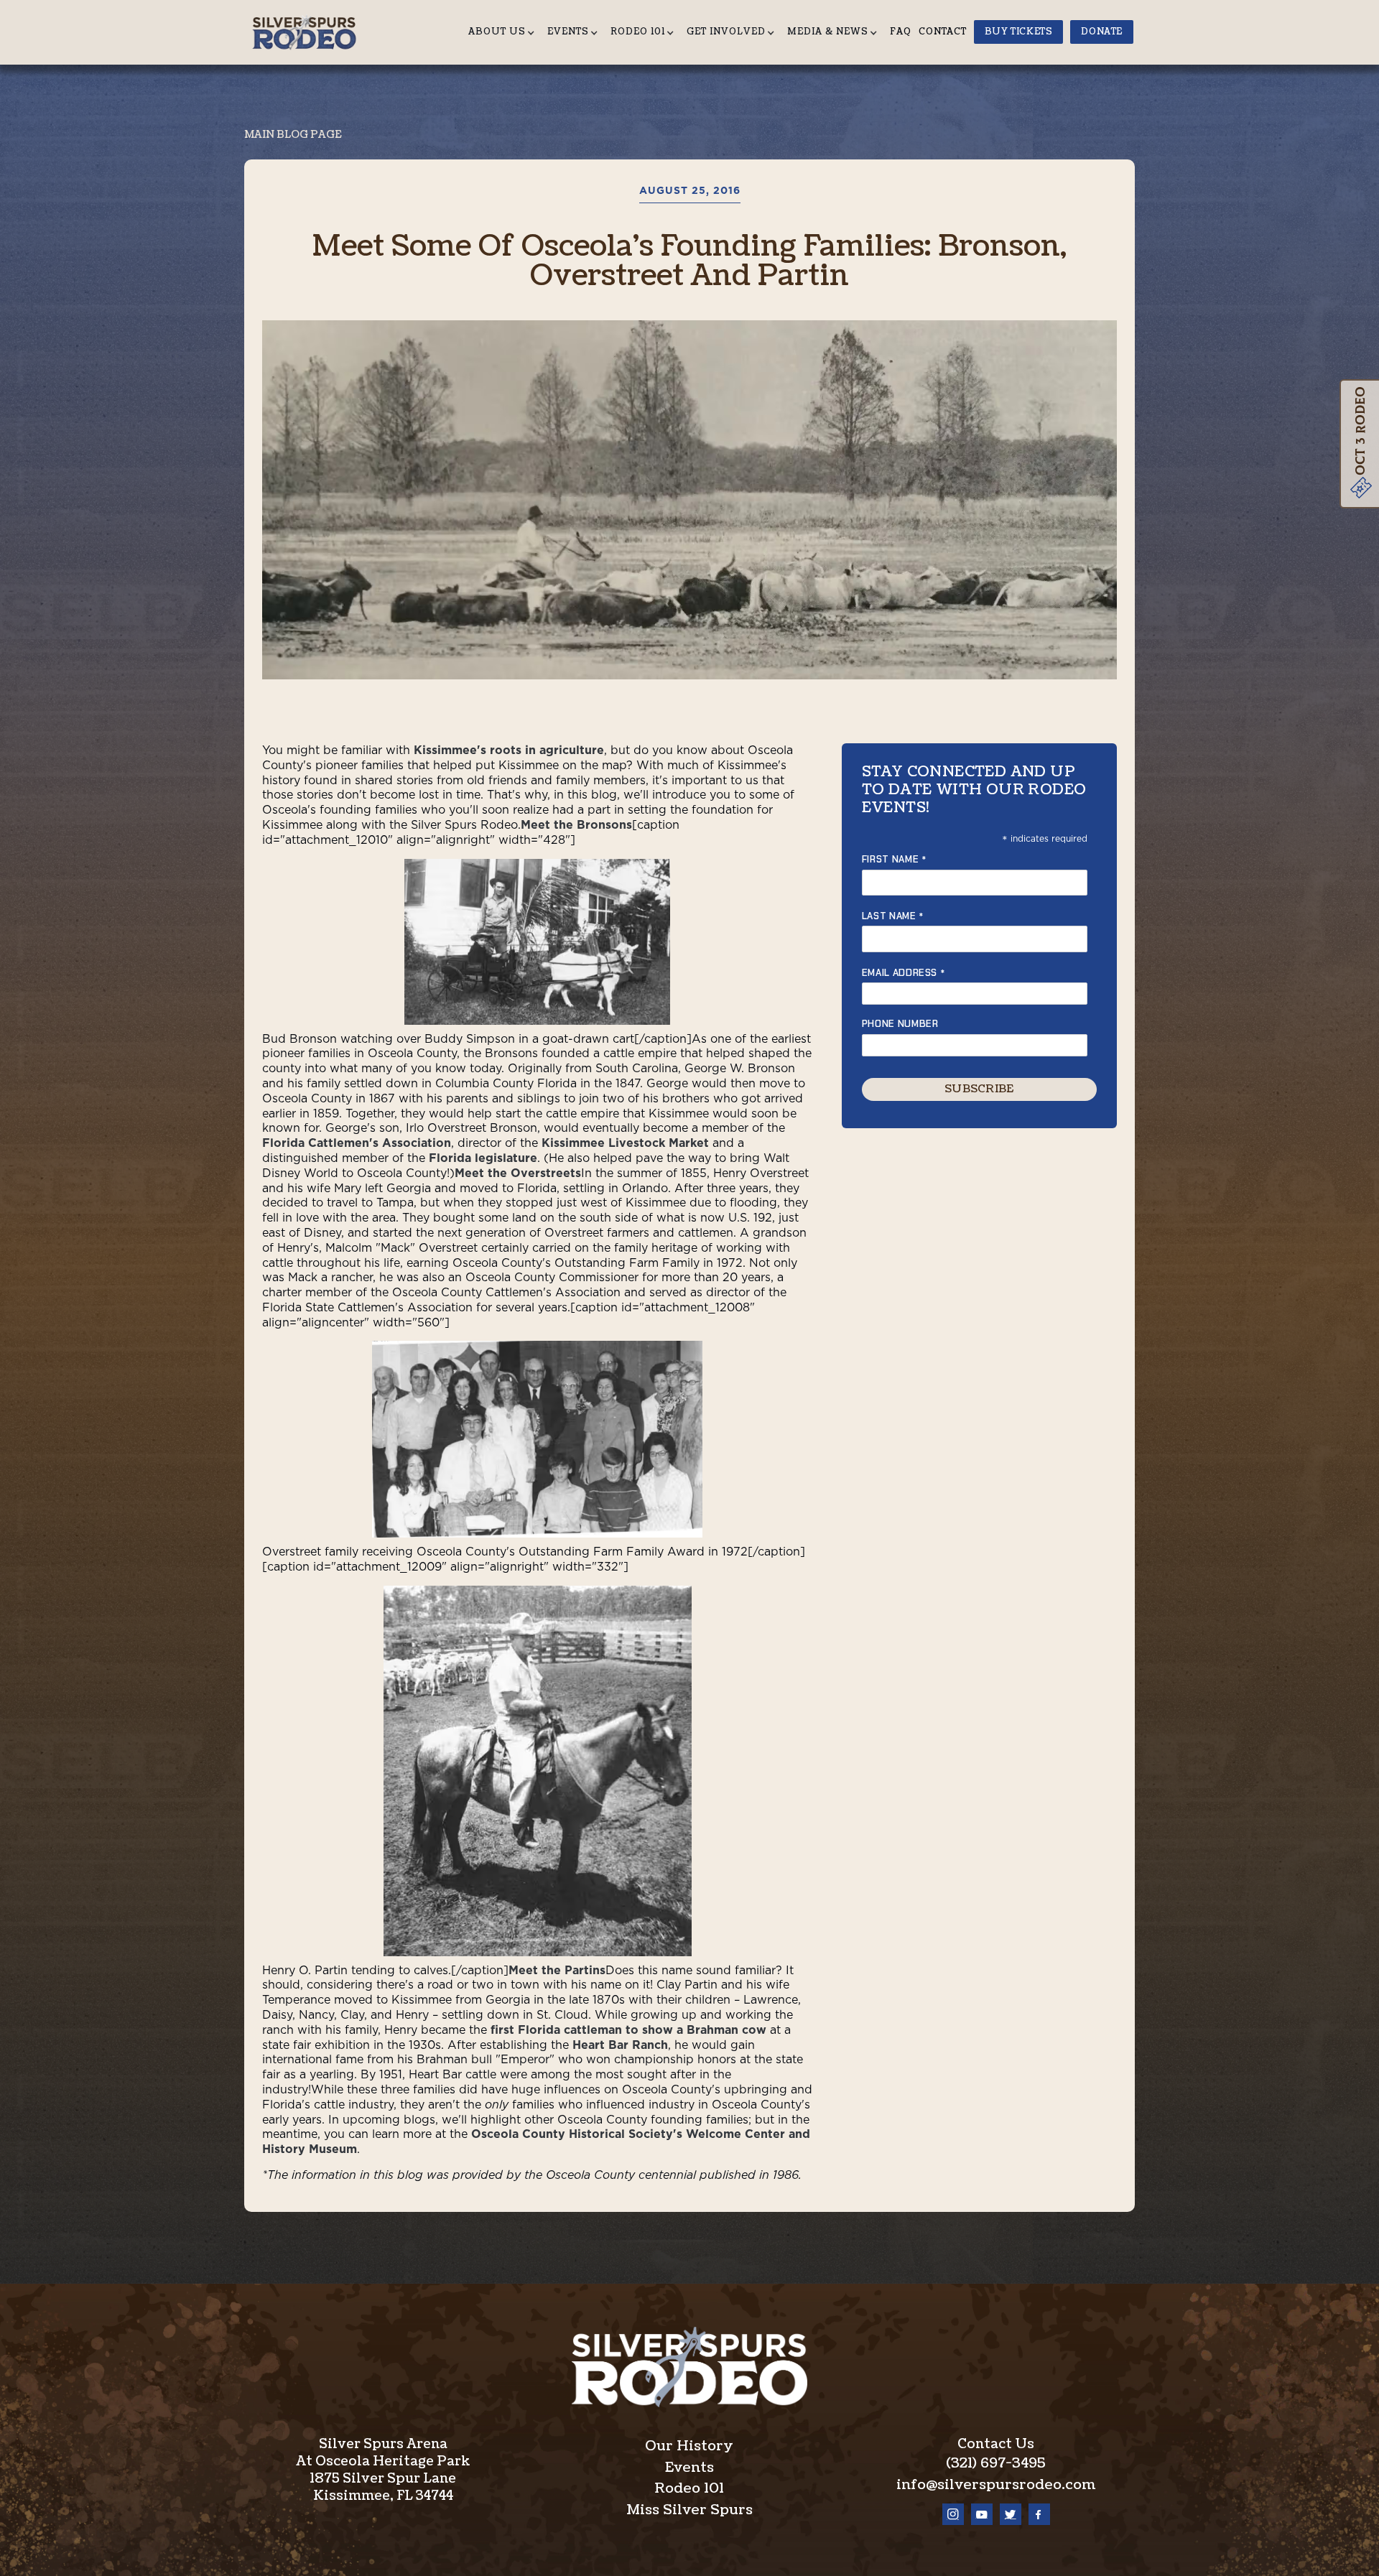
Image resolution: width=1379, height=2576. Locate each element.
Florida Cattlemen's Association (357, 1143)
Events (689, 2468)
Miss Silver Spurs (689, 2510)
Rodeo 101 (689, 2488)
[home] (309, 32)
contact (943, 32)
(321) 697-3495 (996, 2463)
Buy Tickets (1019, 32)
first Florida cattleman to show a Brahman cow (628, 2030)
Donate (1102, 32)
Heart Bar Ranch (620, 2045)
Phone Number (900, 1024)
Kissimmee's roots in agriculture (509, 750)
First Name (895, 859)
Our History (689, 2446)
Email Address (904, 973)
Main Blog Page (293, 135)
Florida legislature (483, 1158)
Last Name (893, 916)
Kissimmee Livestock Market (625, 1143)
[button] (504, 32)
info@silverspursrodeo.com (996, 2485)
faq (901, 32)
